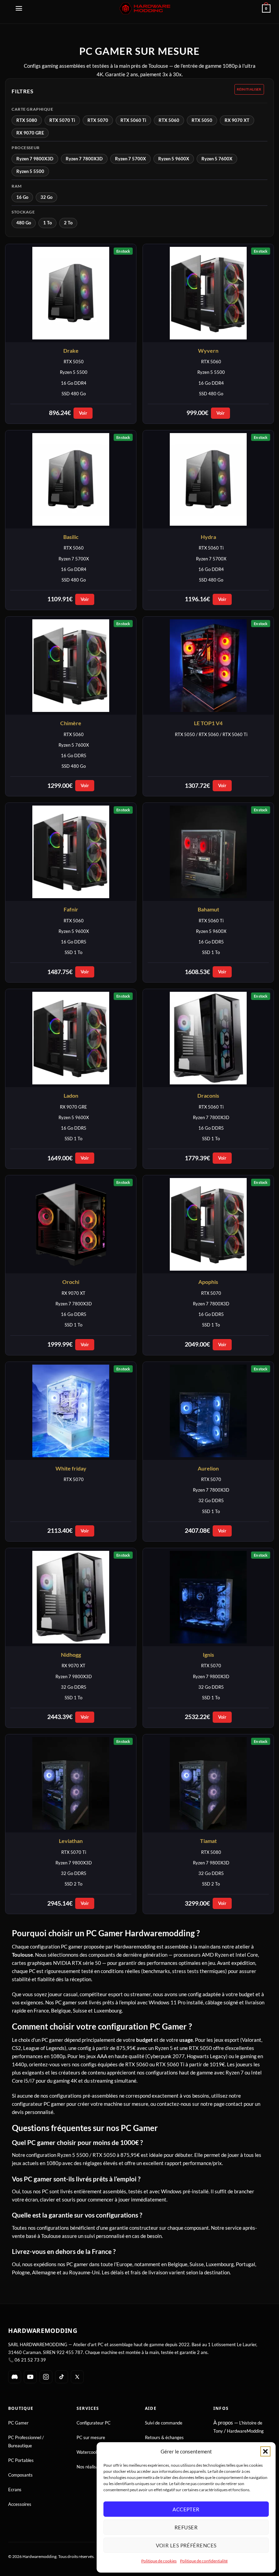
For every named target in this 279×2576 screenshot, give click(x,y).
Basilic (71, 537)
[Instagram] (46, 2377)
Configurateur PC (94, 2423)
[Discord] (15, 2377)
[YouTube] (30, 2377)
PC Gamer (18, 2423)
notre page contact (221, 2104)
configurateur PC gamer (39, 2104)
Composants (20, 2475)
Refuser (186, 2527)
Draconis (208, 1095)
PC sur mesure (91, 2437)
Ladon (71, 1095)
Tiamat (208, 1841)
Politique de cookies (159, 2561)
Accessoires (20, 2504)
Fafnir (71, 909)
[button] (265, 2451)
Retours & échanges (164, 2437)
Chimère (71, 723)
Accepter (186, 2509)
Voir (83, 413)
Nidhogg (71, 1655)
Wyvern (208, 351)
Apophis (208, 1282)
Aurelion (208, 1468)
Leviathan (71, 1841)
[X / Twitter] (77, 2377)
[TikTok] (62, 2377)
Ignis (208, 1655)
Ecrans (15, 2490)
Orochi (71, 1282)
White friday (71, 1468)
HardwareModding (245, 2431)
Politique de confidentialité (204, 2561)
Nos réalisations (92, 2467)
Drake (71, 351)
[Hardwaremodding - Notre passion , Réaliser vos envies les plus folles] (145, 8)
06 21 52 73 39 (30, 2360)
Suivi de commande (164, 2423)
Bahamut (208, 909)
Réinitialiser (249, 89)
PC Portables (21, 2460)
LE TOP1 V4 (208, 723)
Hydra (208, 537)
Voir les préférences (186, 2545)
